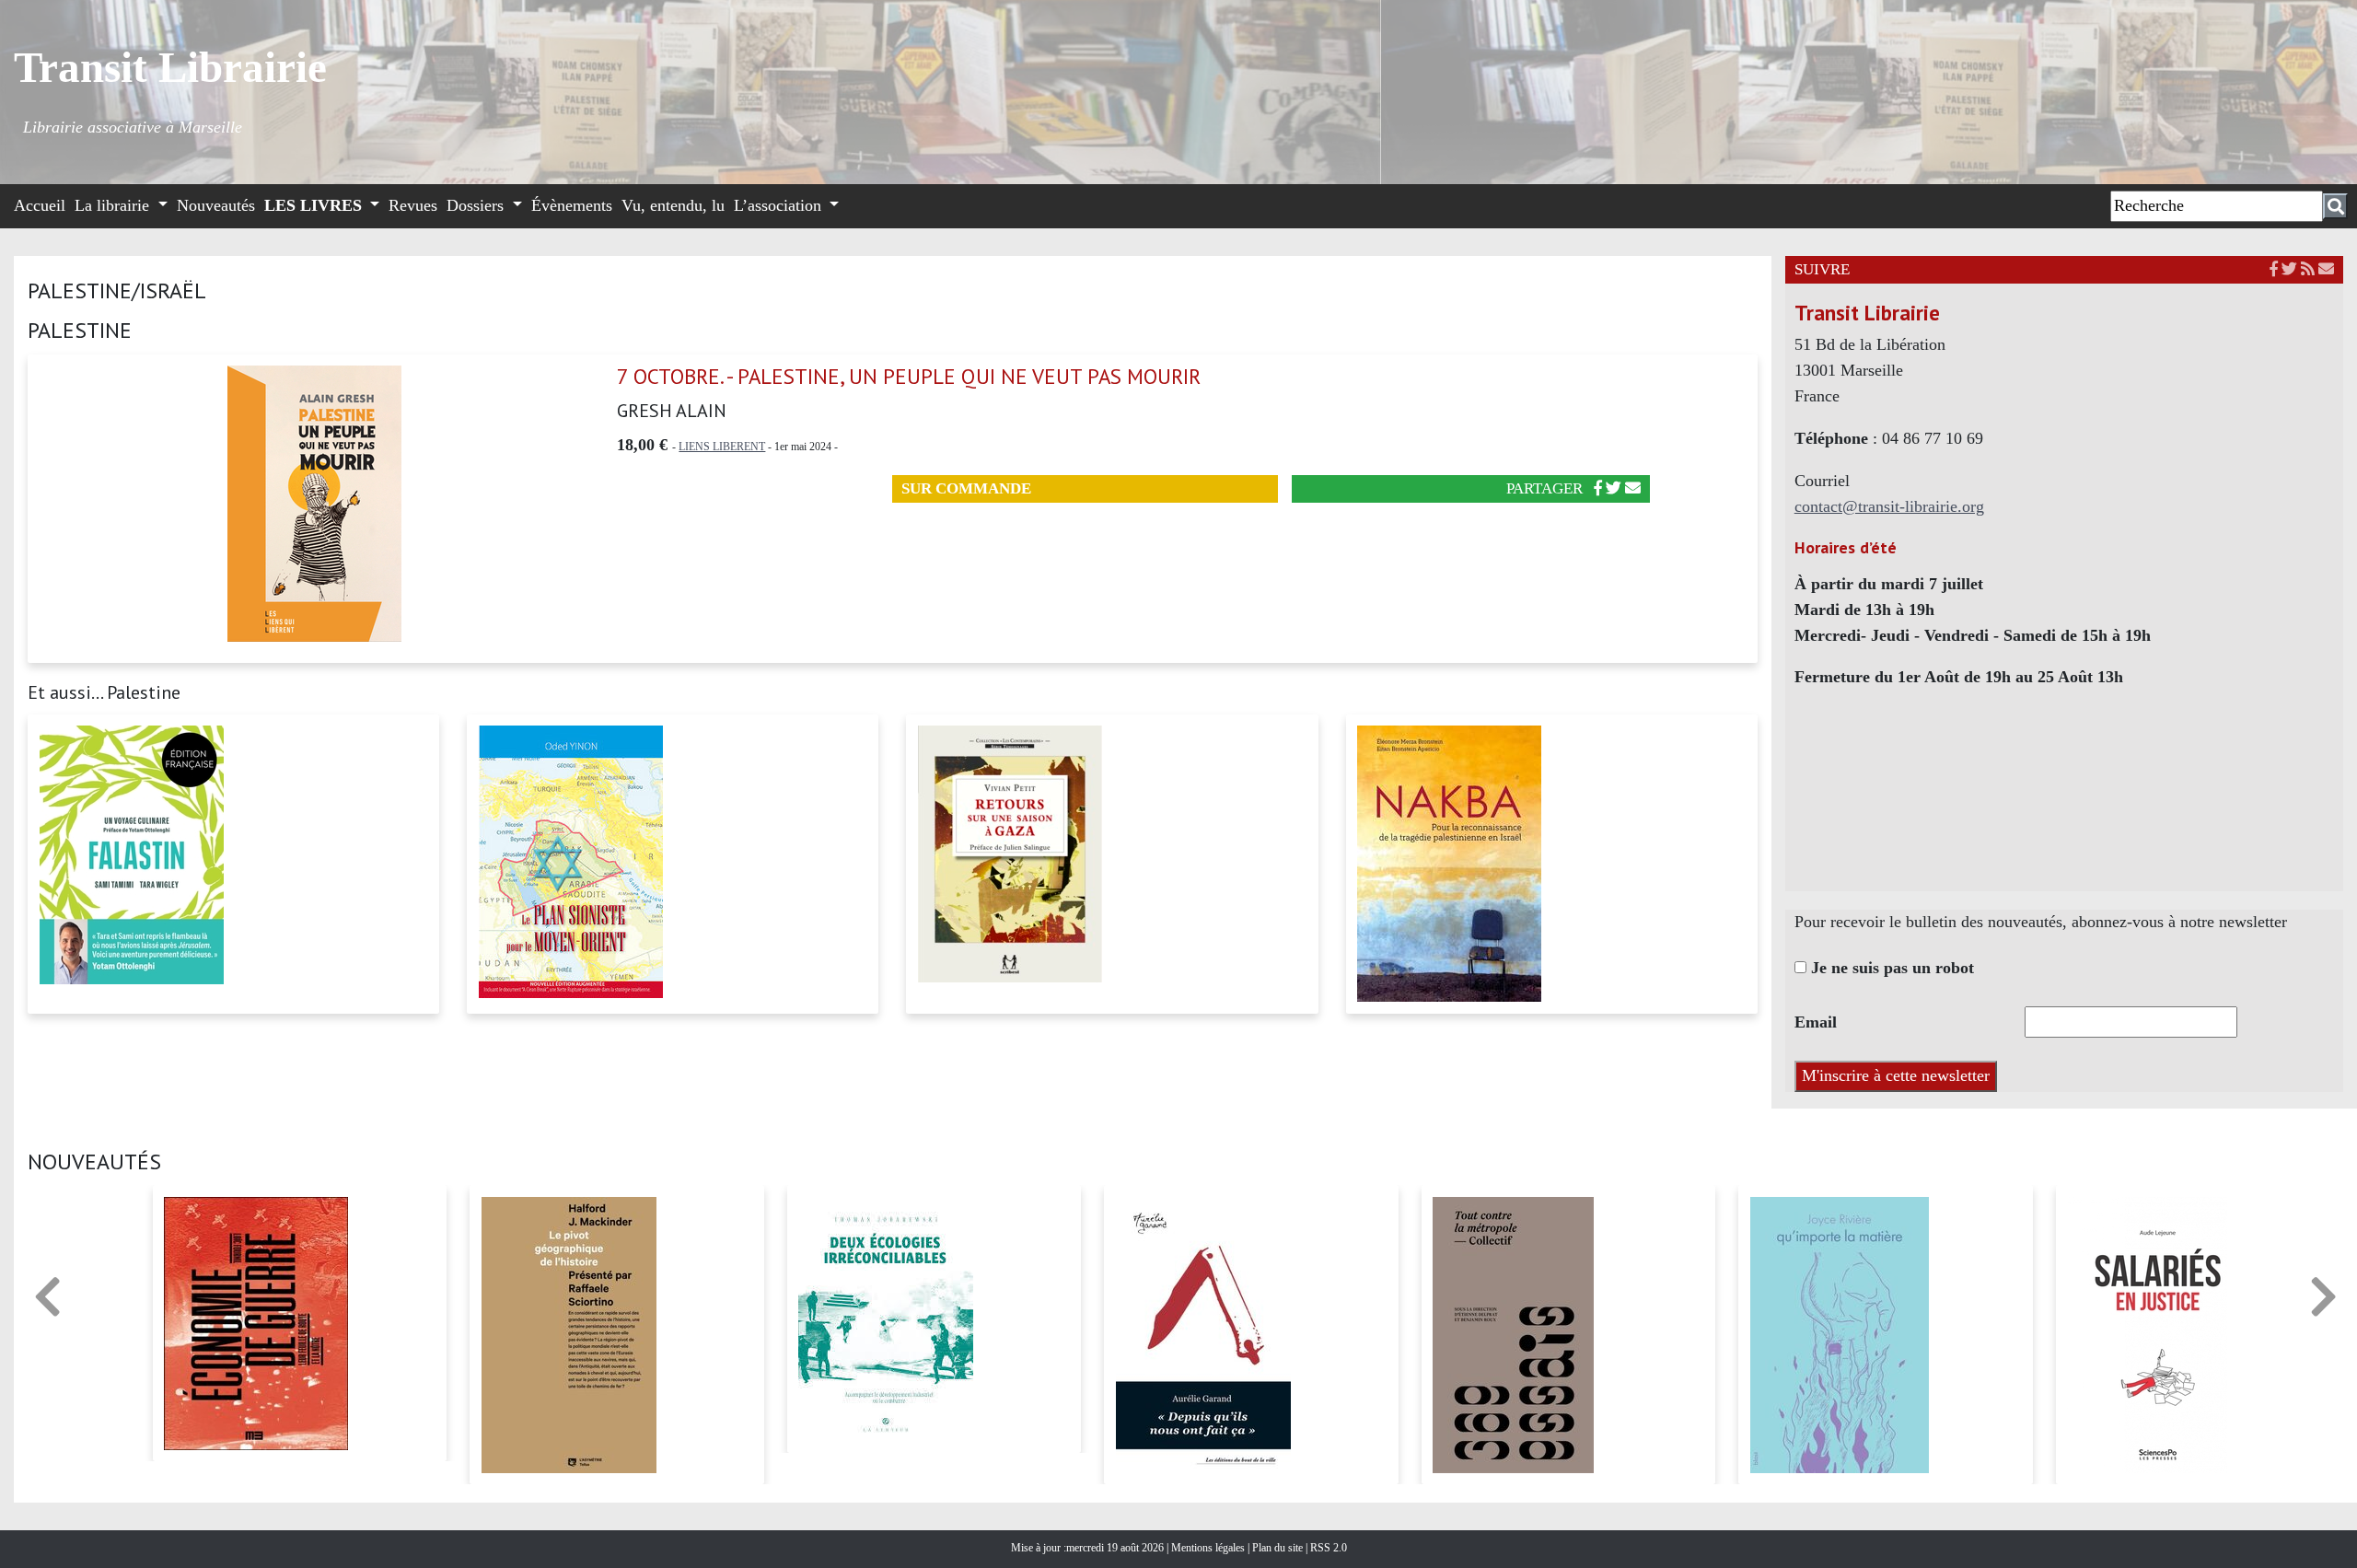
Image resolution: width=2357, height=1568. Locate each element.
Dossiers (477, 205)
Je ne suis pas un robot (1890, 968)
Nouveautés (216, 205)
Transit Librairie (170, 67)
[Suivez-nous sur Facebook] (2274, 269)
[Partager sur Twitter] (1614, 488)
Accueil (40, 205)
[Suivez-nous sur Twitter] (2289, 269)
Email (1816, 1022)
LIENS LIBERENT (722, 447)
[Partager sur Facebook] (1598, 488)
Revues (413, 205)
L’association (780, 205)
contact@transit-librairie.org (1889, 506)
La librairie (114, 205)
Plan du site (1279, 1548)
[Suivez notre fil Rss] (2308, 269)
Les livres (315, 205)
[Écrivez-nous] (1633, 488)
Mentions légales (1209, 1548)
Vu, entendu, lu (673, 205)
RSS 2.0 (1327, 1548)
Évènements (572, 205)
